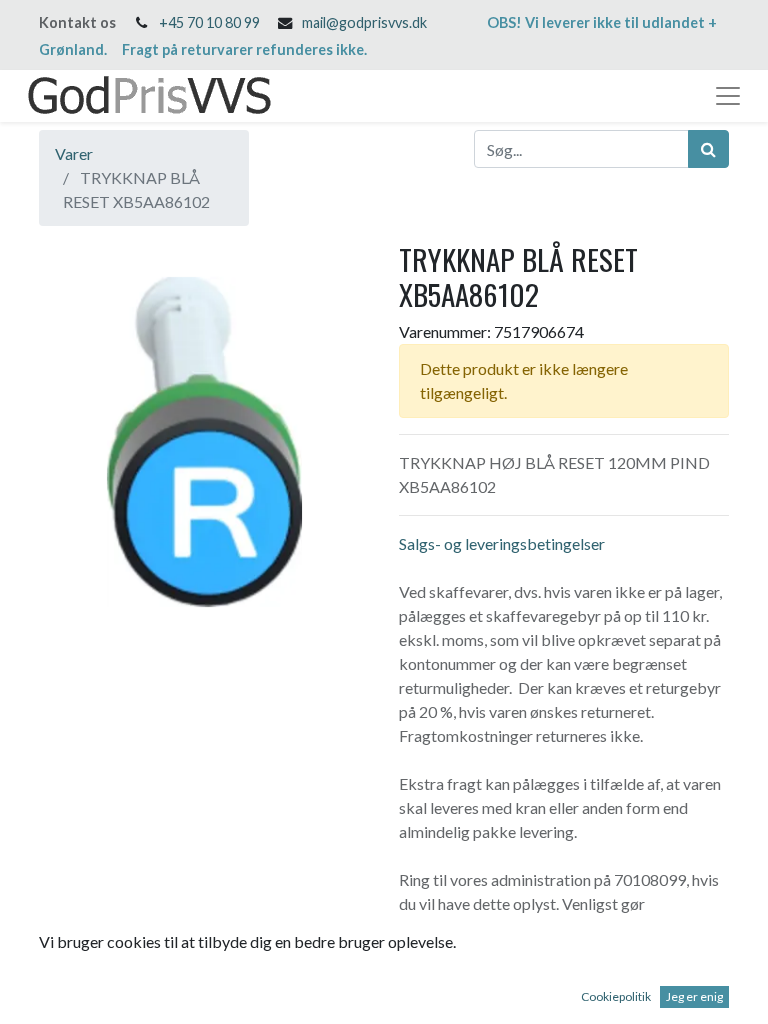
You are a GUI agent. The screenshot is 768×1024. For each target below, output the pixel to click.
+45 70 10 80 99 (209, 22)
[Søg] (708, 149)
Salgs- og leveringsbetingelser (502, 543)
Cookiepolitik (616, 996)
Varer (74, 153)
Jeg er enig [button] (694, 996)
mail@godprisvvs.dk (364, 22)
